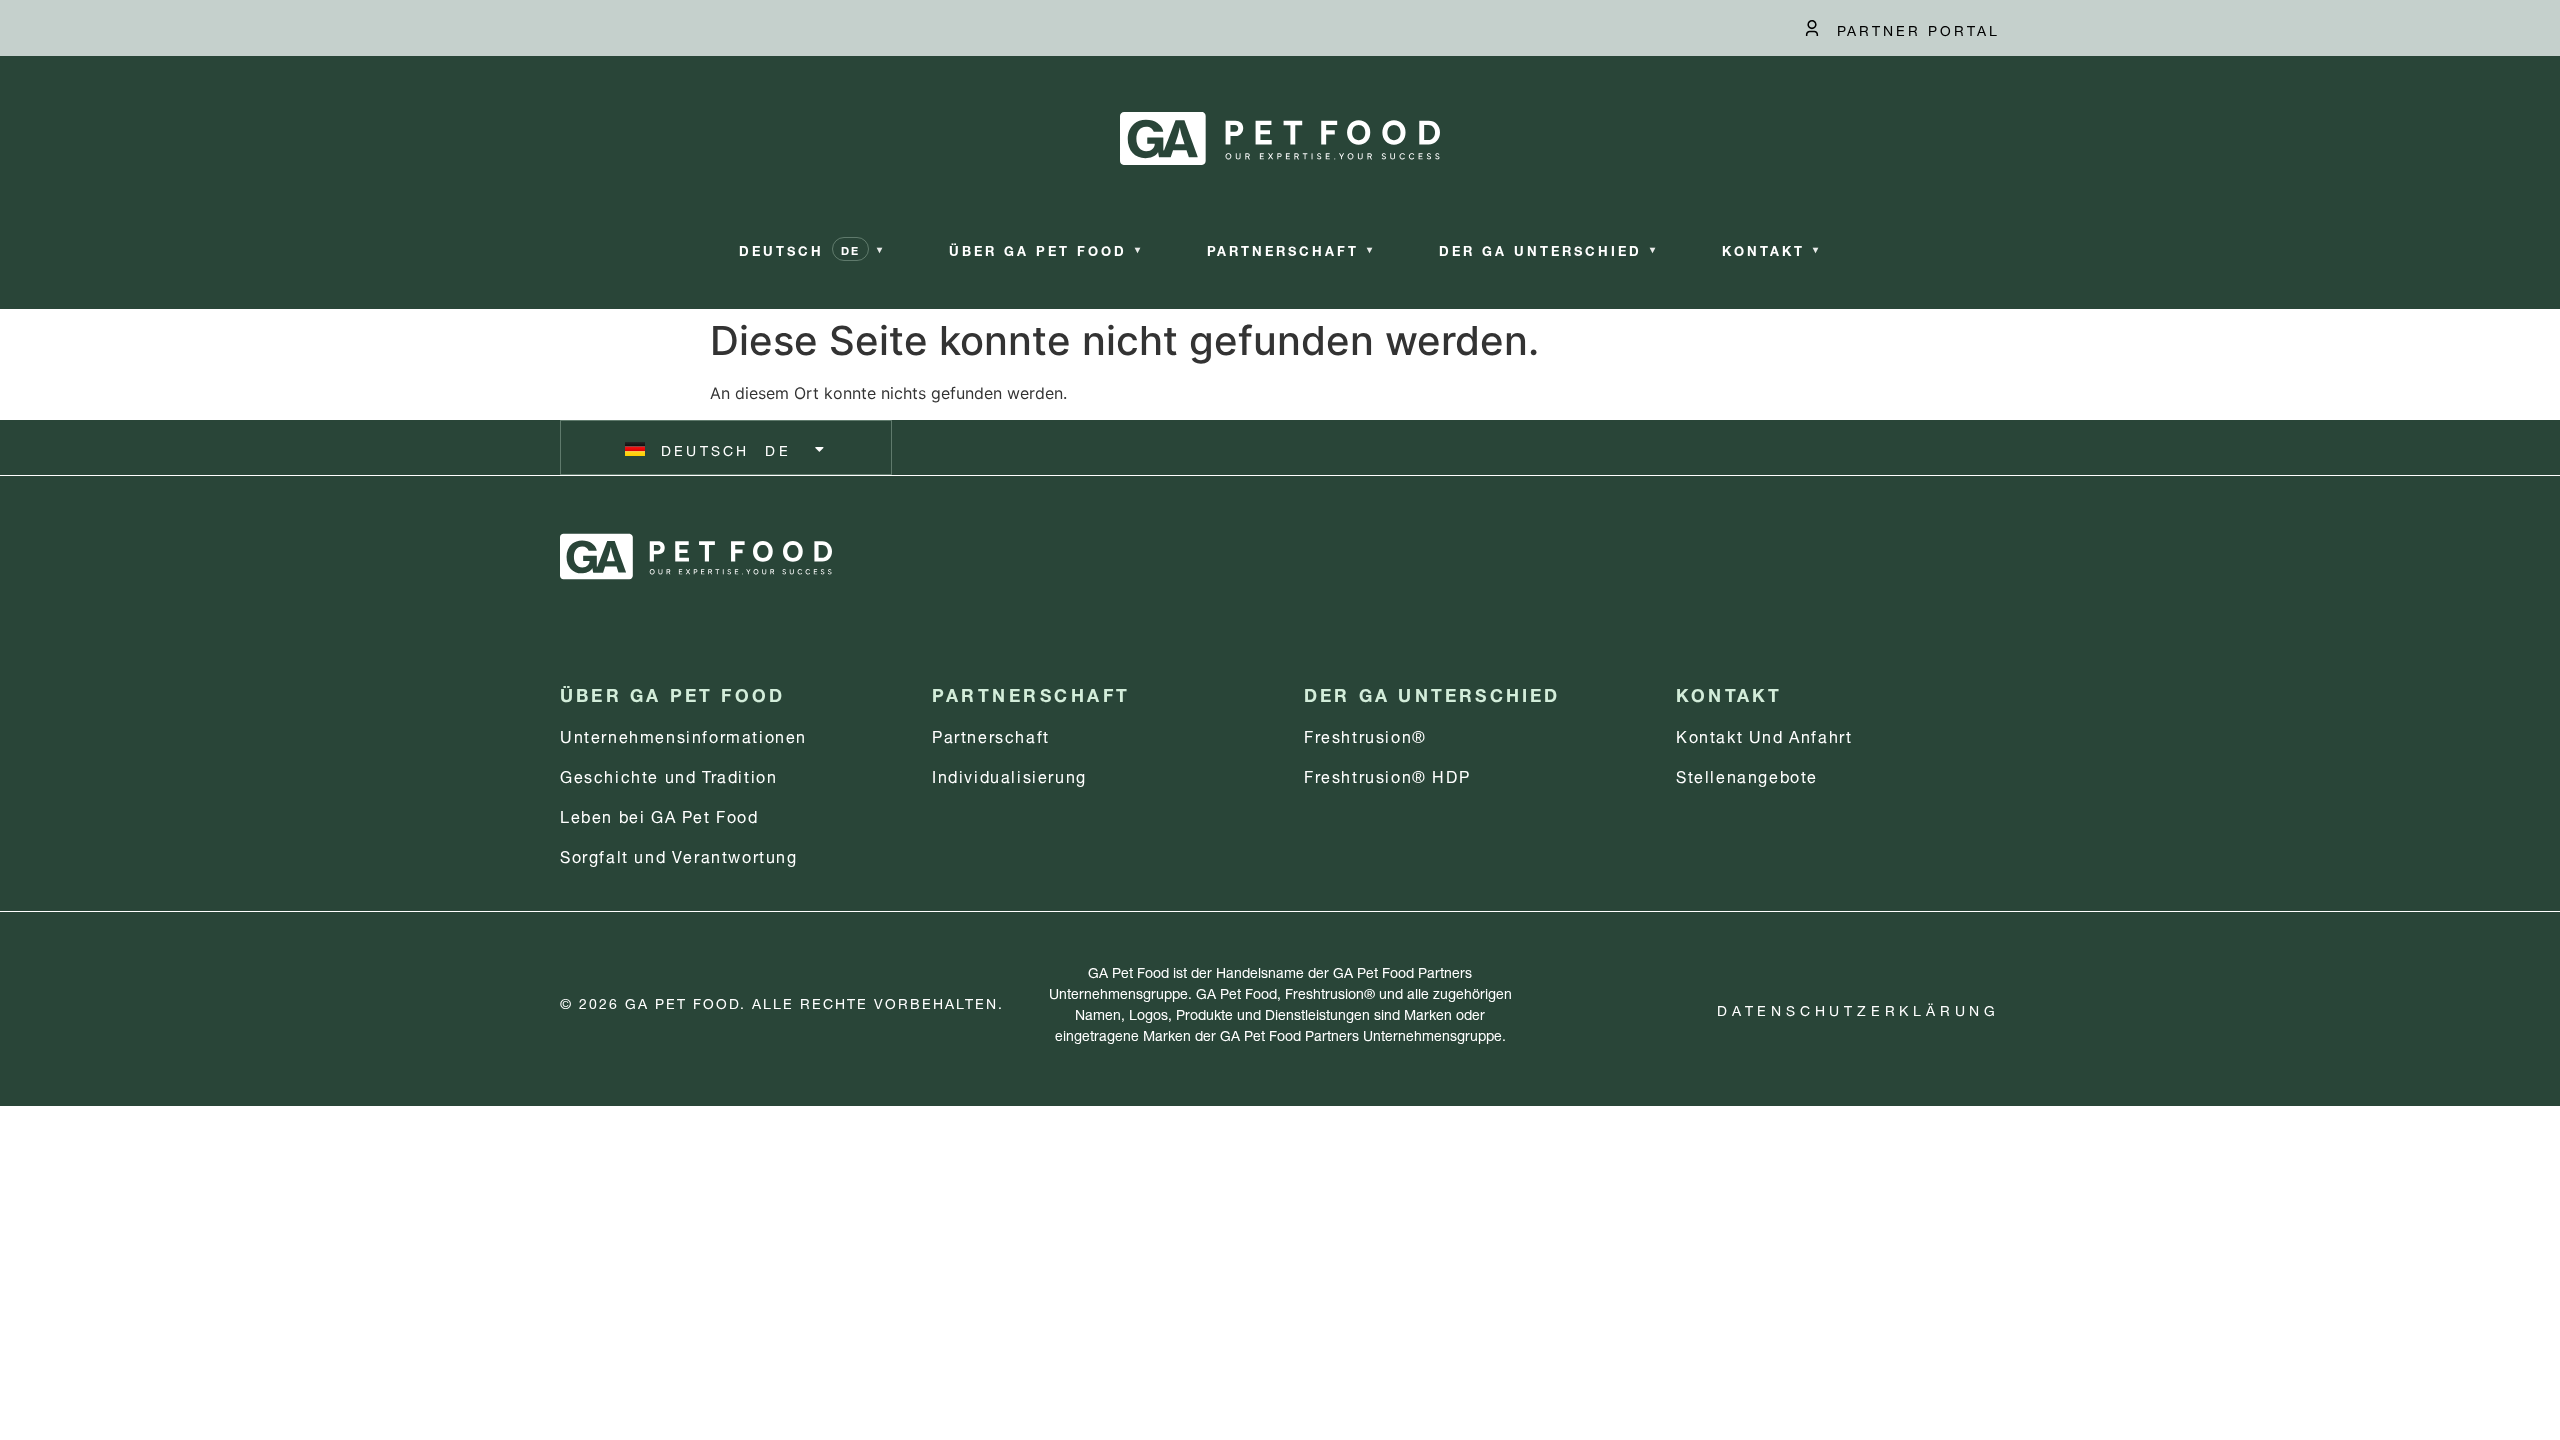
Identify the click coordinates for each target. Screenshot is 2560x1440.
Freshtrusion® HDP (1387, 774)
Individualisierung (1009, 774)
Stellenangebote (1747, 774)
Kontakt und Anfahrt (1764, 734)
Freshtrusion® (1365, 734)
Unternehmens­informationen (683, 734)
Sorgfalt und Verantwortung (679, 854)
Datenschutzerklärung (1858, 1008)
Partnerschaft (991, 734)
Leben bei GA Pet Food (659, 814)
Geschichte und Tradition (668, 774)
